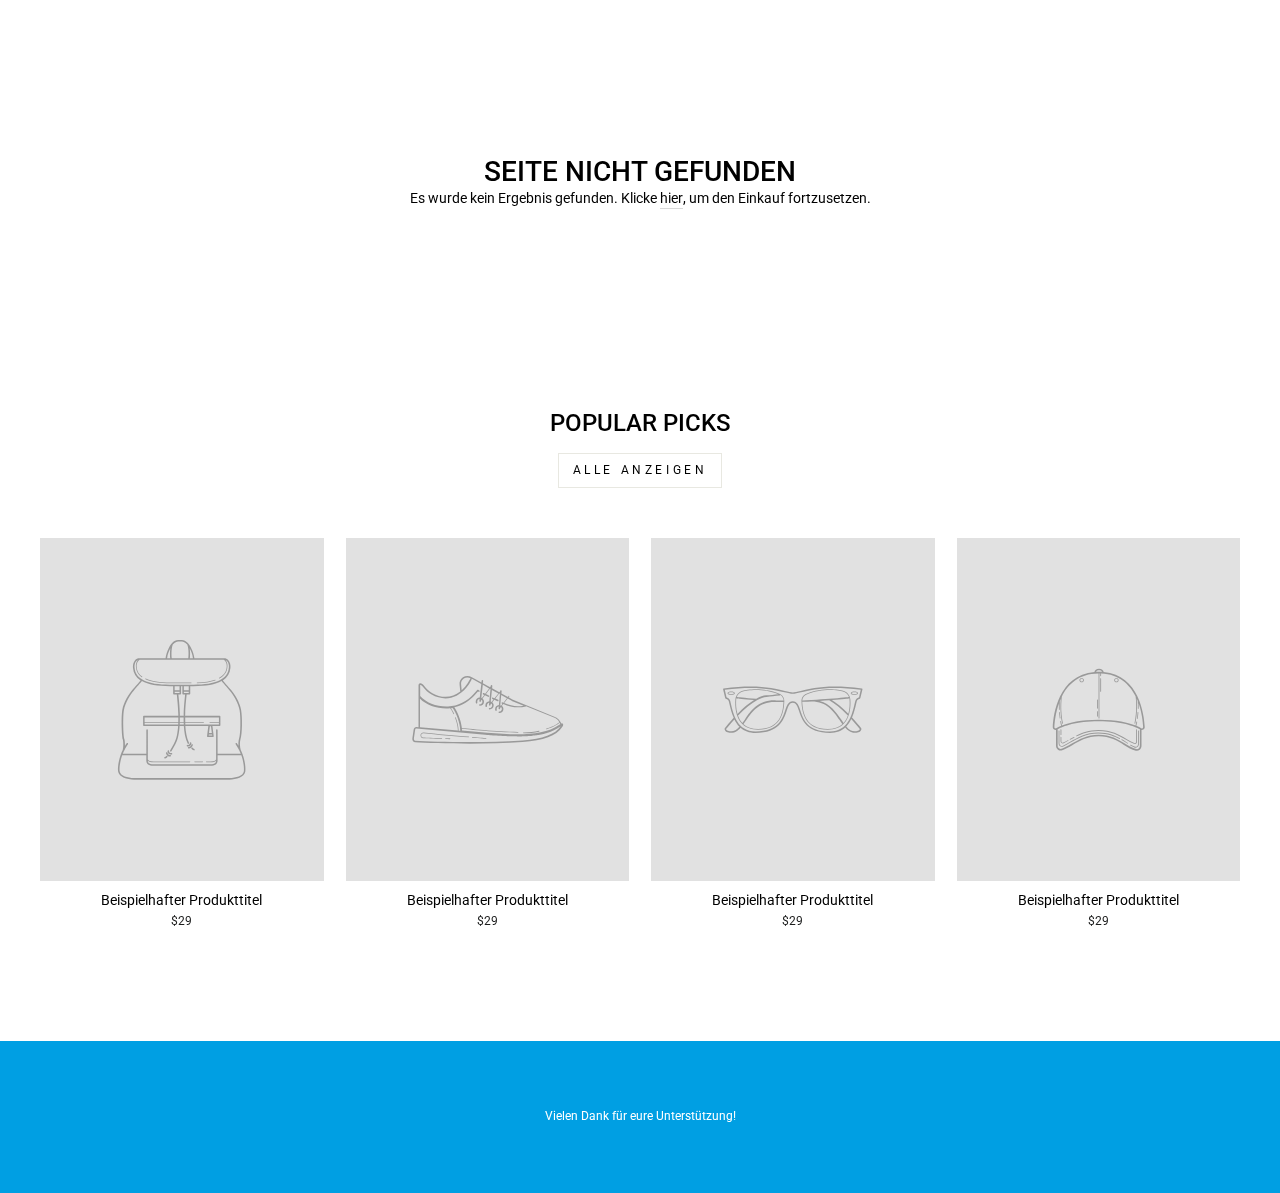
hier (671, 198)
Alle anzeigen (640, 470)
